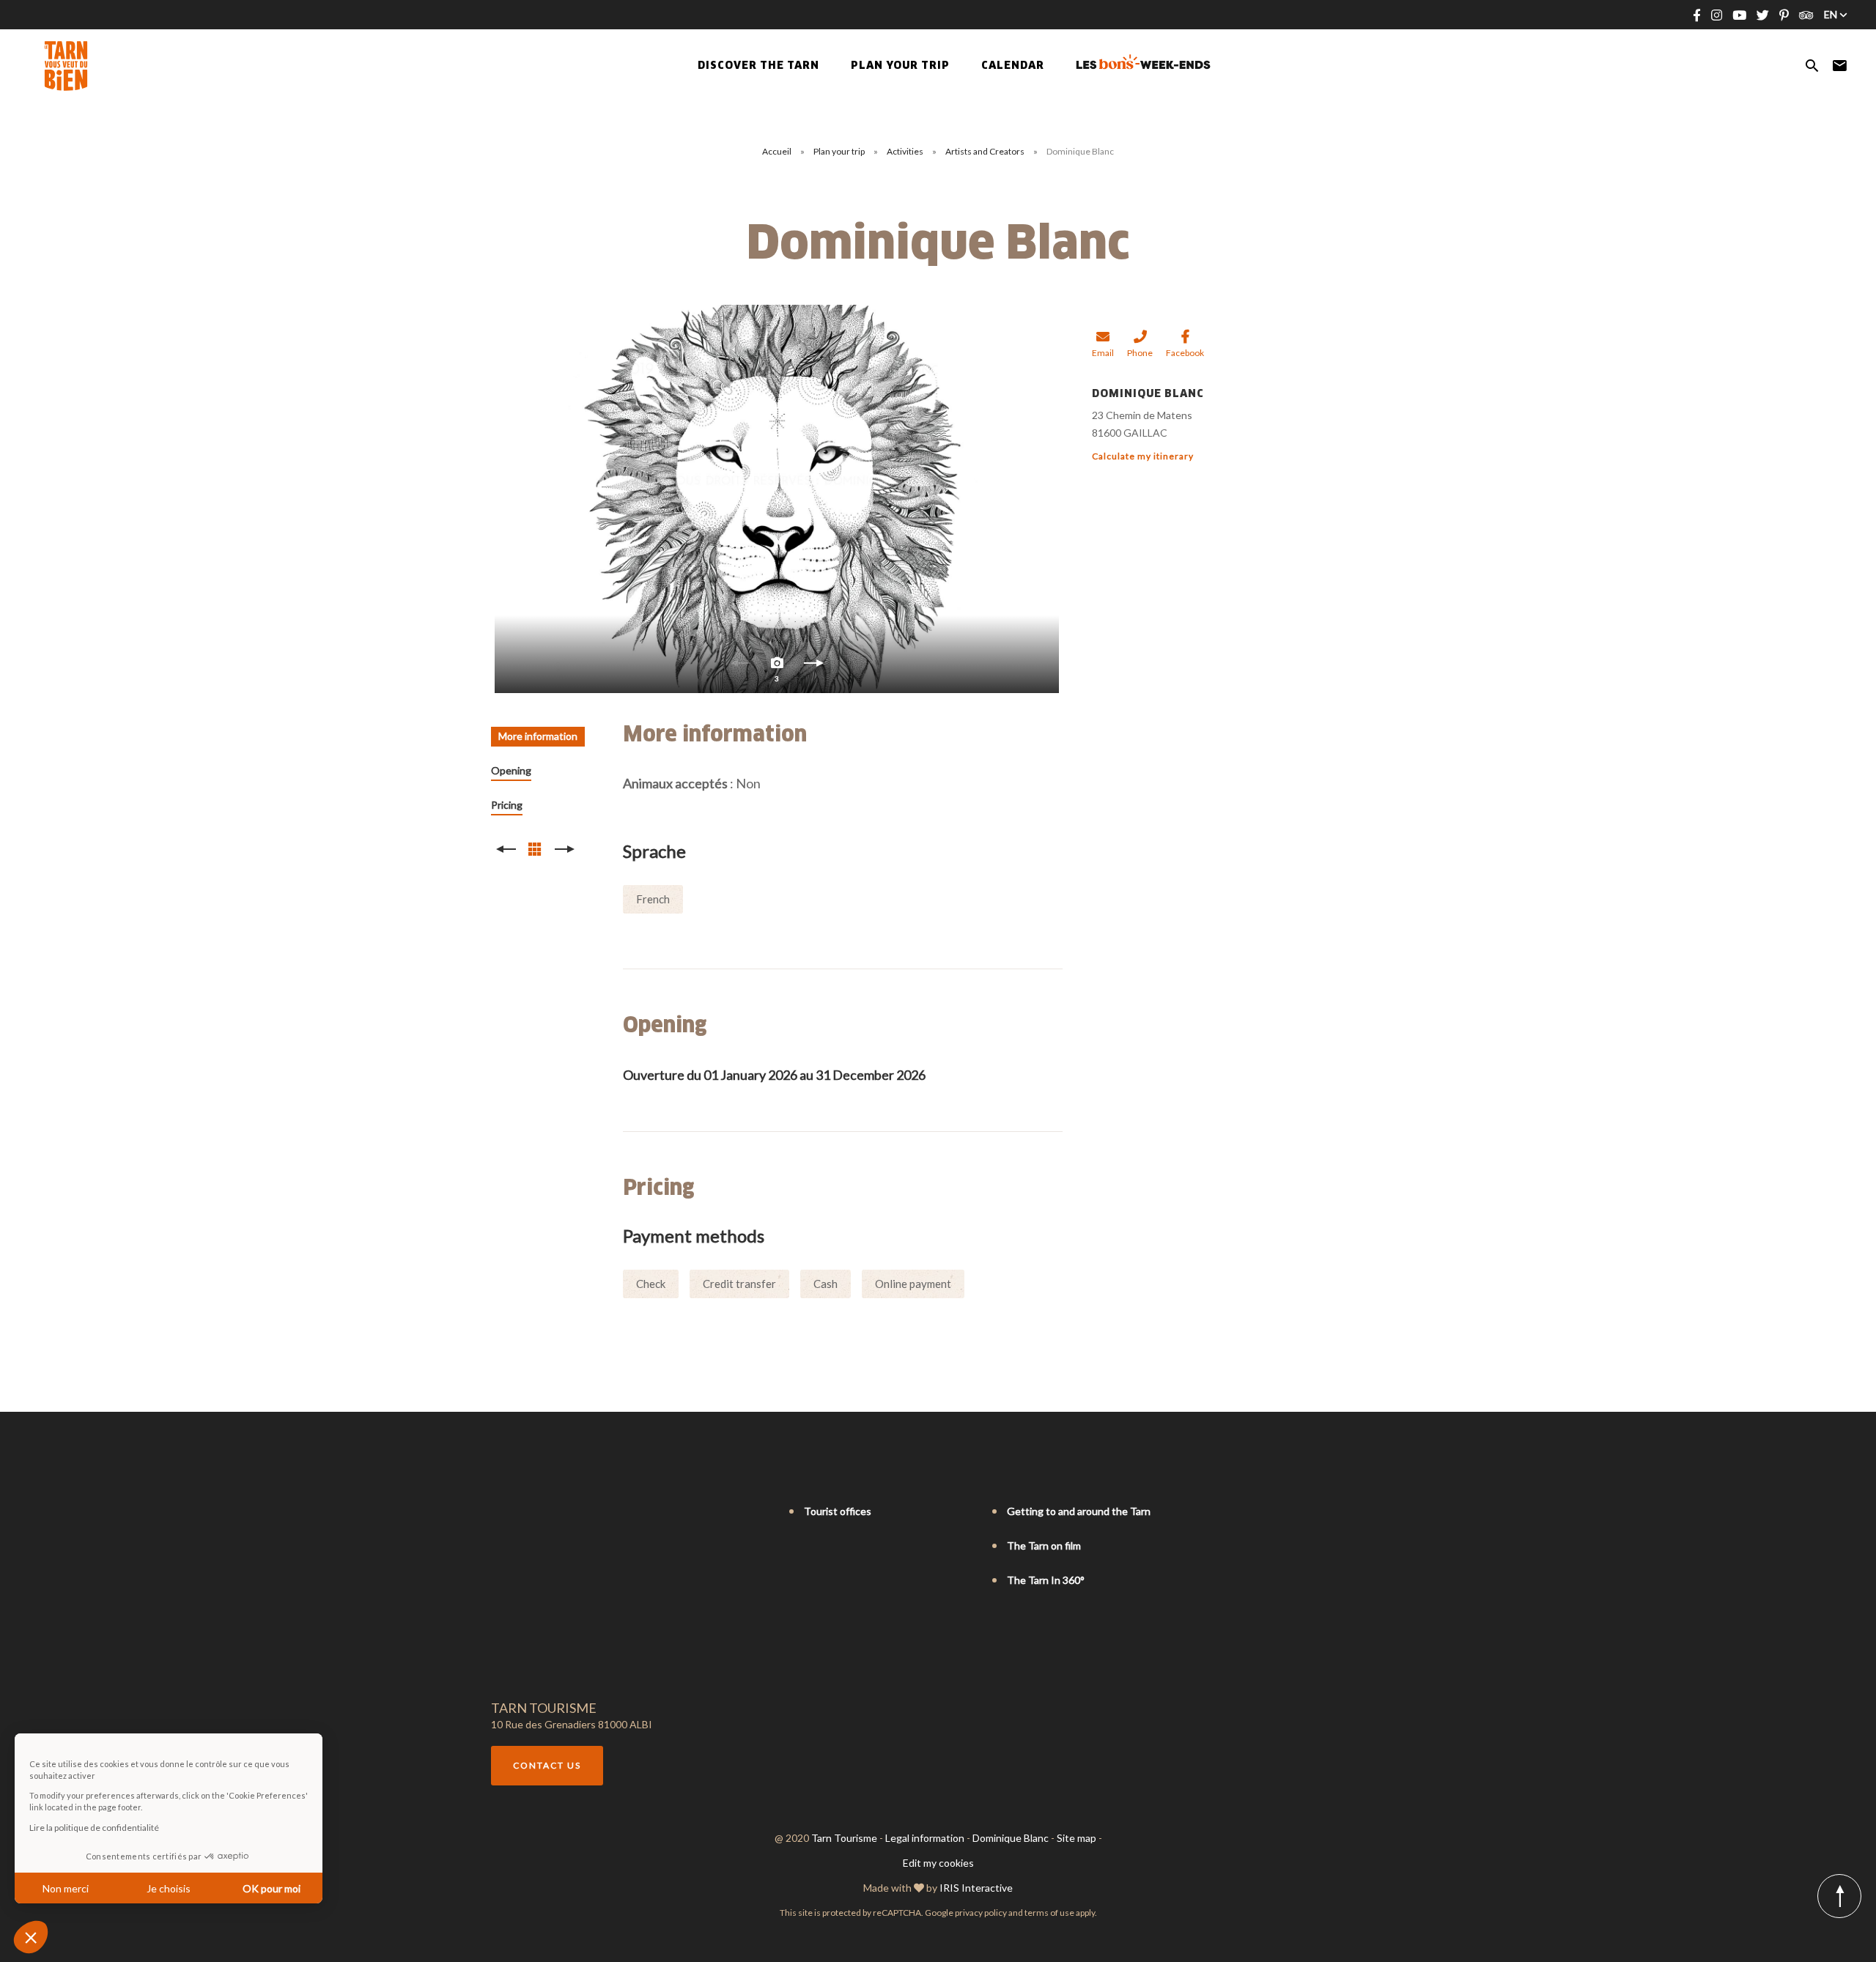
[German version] (539, 1512)
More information (538, 736)
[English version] (519, 1512)
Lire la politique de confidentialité (94, 1828)
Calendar (1013, 66)
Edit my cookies (938, 1863)
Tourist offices (838, 1511)
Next (813, 667)
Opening (511, 770)
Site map (1077, 1838)
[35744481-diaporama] (777, 499)
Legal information (925, 1838)
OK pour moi (272, 1888)
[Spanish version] (560, 1512)
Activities (906, 151)
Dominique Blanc (1011, 1838)
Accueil (777, 151)
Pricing (507, 805)
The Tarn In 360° (1046, 1580)
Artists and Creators (986, 151)
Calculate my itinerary (1143, 456)
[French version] (498, 1512)
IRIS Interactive (976, 1888)
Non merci (66, 1888)
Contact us (547, 1765)
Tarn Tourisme (844, 1838)
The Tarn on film (1044, 1545)
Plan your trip (840, 151)
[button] (31, 1937)
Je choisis (169, 1888)
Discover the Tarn (758, 66)
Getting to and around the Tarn (1079, 1511)
